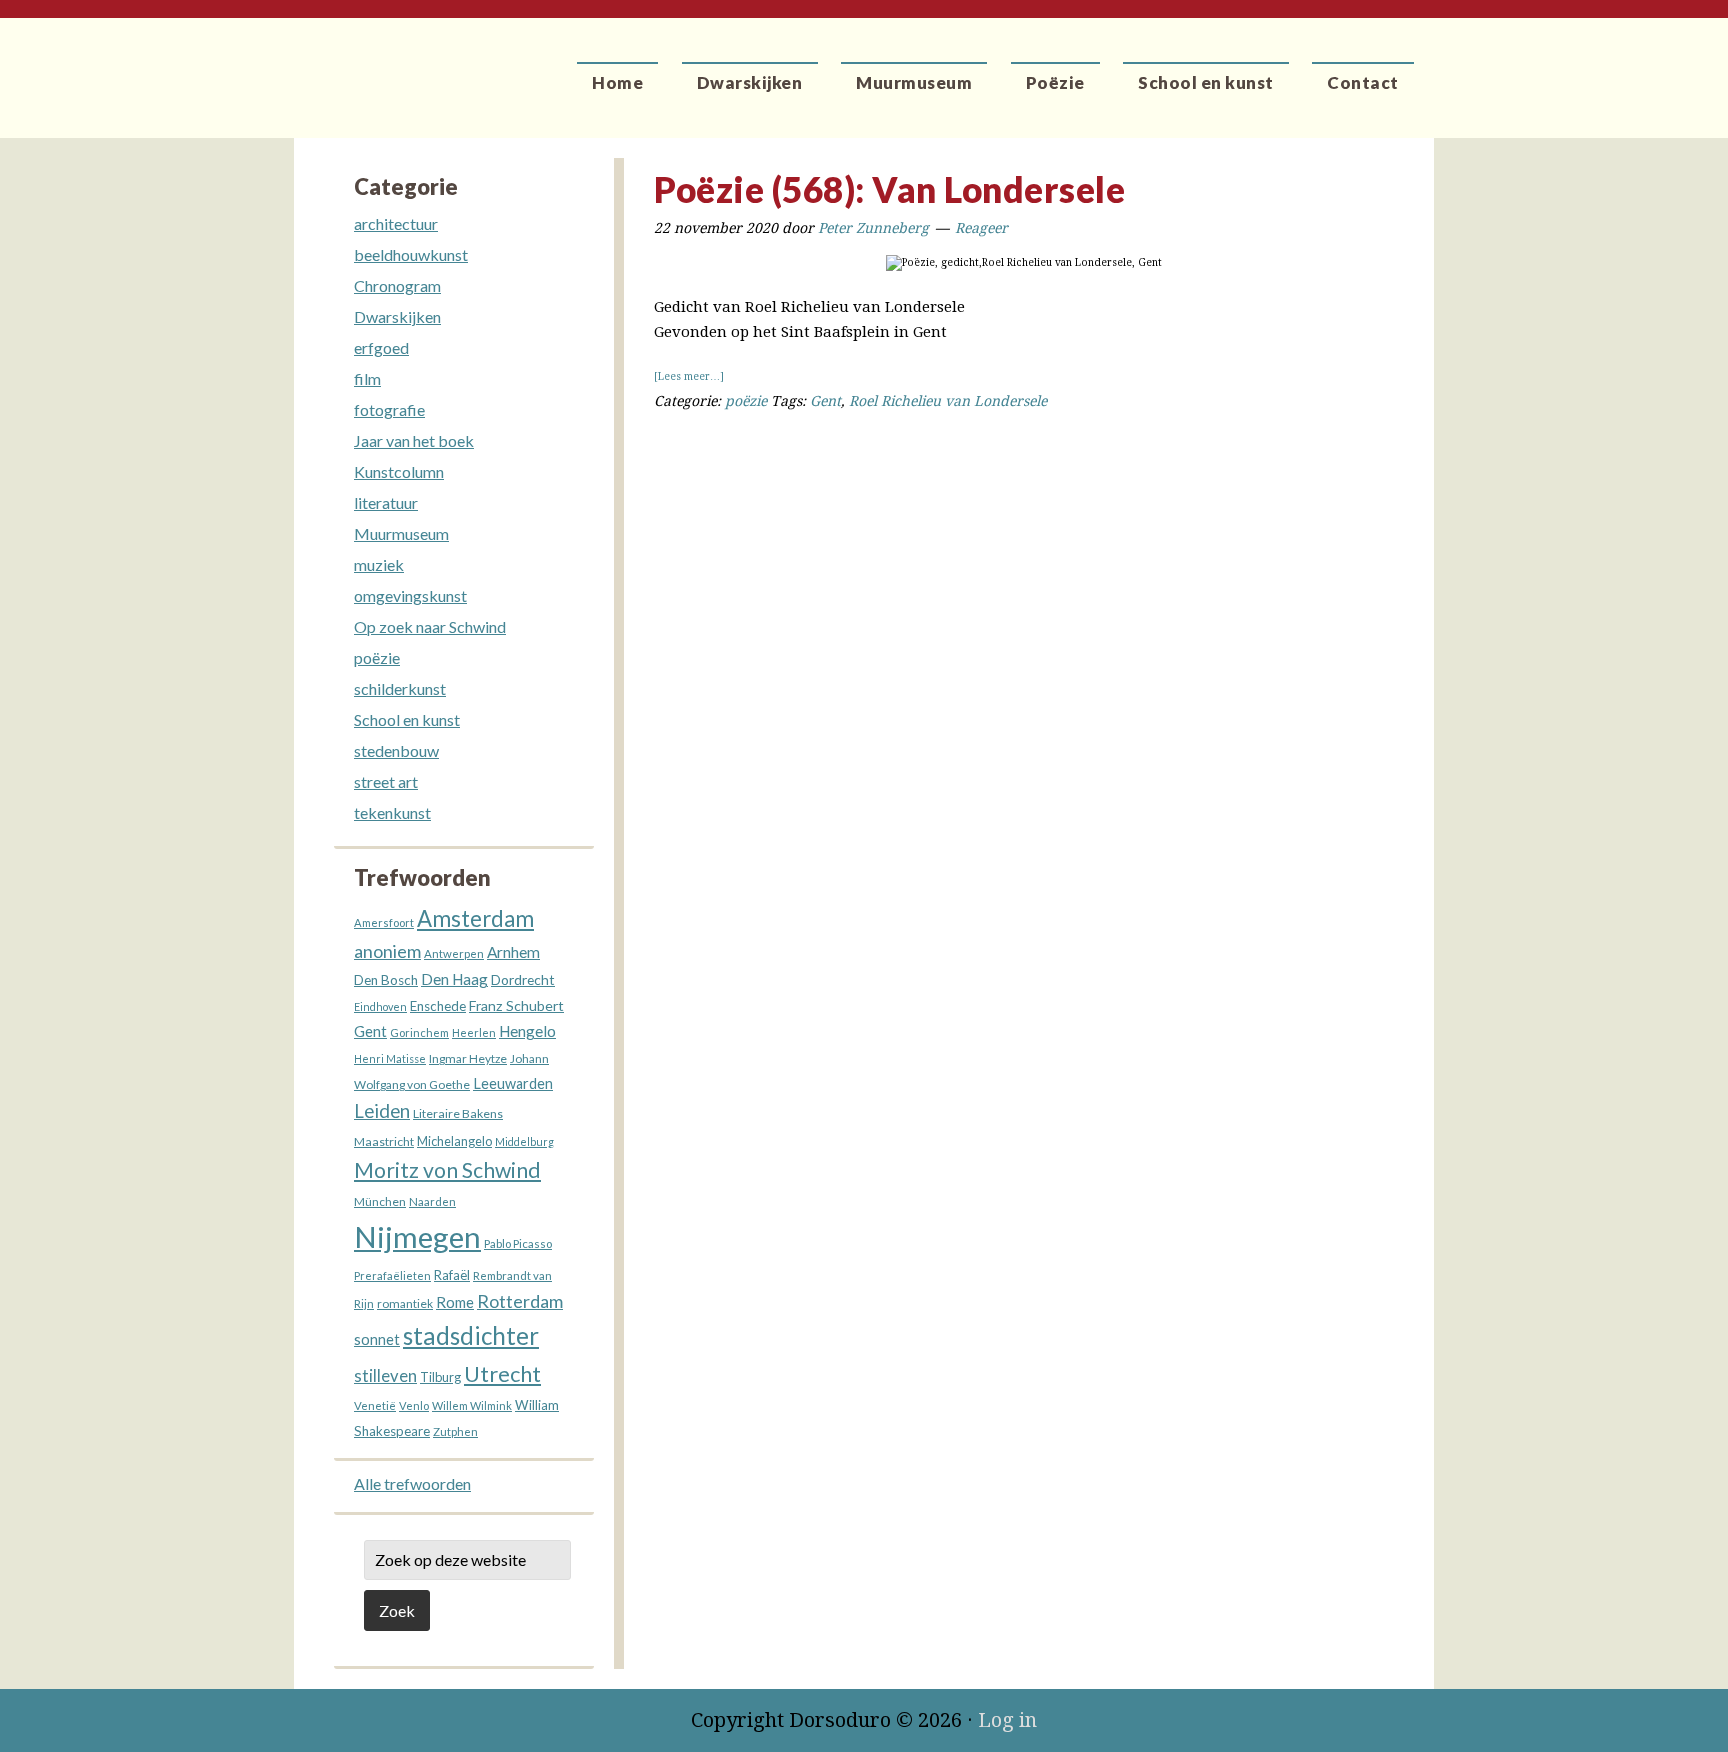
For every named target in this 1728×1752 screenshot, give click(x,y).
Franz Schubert (516, 1005)
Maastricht (384, 1141)
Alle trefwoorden (412, 1483)
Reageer (981, 228)
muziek (379, 564)
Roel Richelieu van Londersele (948, 401)
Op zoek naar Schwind (430, 626)
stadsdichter (471, 1335)
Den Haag (454, 979)
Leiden (382, 1110)
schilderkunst (400, 688)
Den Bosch (386, 980)
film (367, 378)
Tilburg (440, 1377)
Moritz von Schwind (447, 1170)
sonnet (377, 1339)
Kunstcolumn (399, 471)
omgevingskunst (410, 595)
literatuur (386, 502)
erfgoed (381, 347)
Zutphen (455, 1431)
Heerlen (474, 1032)
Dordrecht (523, 979)
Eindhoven (380, 1006)
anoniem (387, 951)
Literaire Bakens (458, 1113)
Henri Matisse (390, 1058)
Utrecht (502, 1373)
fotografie (389, 409)
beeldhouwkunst (411, 254)
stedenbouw (396, 750)
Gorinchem (419, 1032)
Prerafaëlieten (392, 1275)
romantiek (405, 1303)
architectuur (396, 223)
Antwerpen (454, 953)
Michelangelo (454, 1141)
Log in (1007, 1720)
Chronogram (397, 285)
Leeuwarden (513, 1083)
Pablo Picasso (518, 1243)
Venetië (375, 1405)
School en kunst (407, 719)
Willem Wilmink (472, 1405)
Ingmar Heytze (468, 1058)
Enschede (438, 1006)
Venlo (414, 1405)
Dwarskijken (397, 316)
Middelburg (524, 1141)
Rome (455, 1302)
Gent (825, 401)
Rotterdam (520, 1301)
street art (386, 781)
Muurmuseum (401, 533)
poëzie (746, 401)
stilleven (385, 1376)
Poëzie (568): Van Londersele (889, 189)
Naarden (432, 1201)
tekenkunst (392, 812)
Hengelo (527, 1031)
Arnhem (513, 952)
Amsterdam (475, 918)
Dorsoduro (386, 65)
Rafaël (452, 1275)
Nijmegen (417, 1236)
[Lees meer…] (689, 376)
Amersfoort (384, 922)
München (380, 1201)
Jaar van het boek (414, 440)
